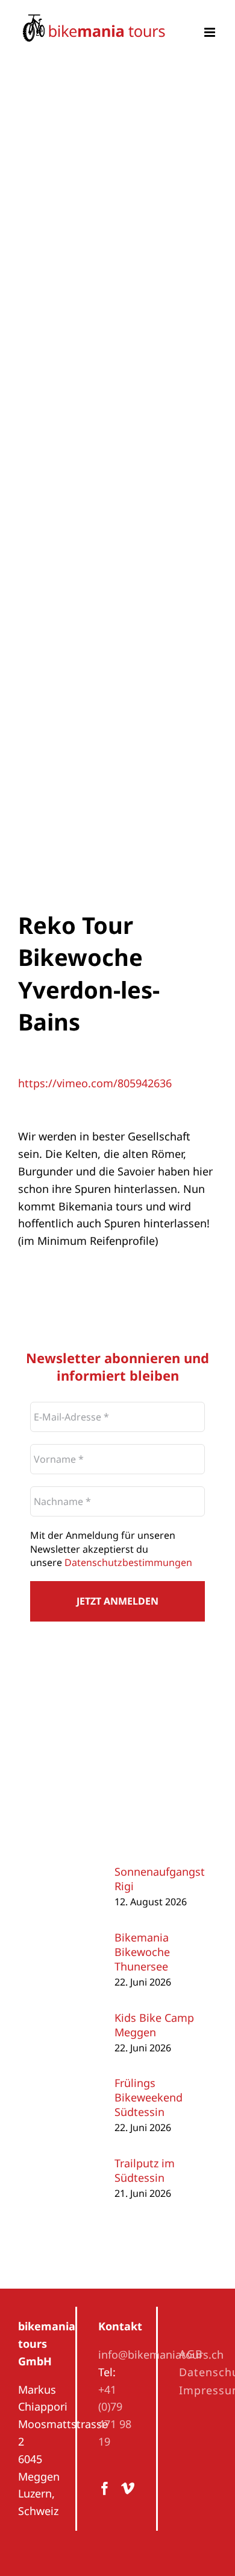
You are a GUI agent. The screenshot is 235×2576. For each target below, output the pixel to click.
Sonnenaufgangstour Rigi (168, 1879)
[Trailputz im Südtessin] (66, 2160)
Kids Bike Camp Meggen (154, 2025)
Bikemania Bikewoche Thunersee (142, 1952)
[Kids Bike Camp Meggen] (66, 2014)
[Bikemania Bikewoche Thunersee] (66, 1941)
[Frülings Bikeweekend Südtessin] (66, 2087)
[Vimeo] (128, 2488)
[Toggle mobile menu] (211, 32)
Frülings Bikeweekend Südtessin (149, 2097)
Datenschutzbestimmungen (128, 1562)
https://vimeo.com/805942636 (95, 1083)
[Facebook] (105, 2488)
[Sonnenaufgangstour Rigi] (66, 1868)
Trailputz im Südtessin (145, 2170)
